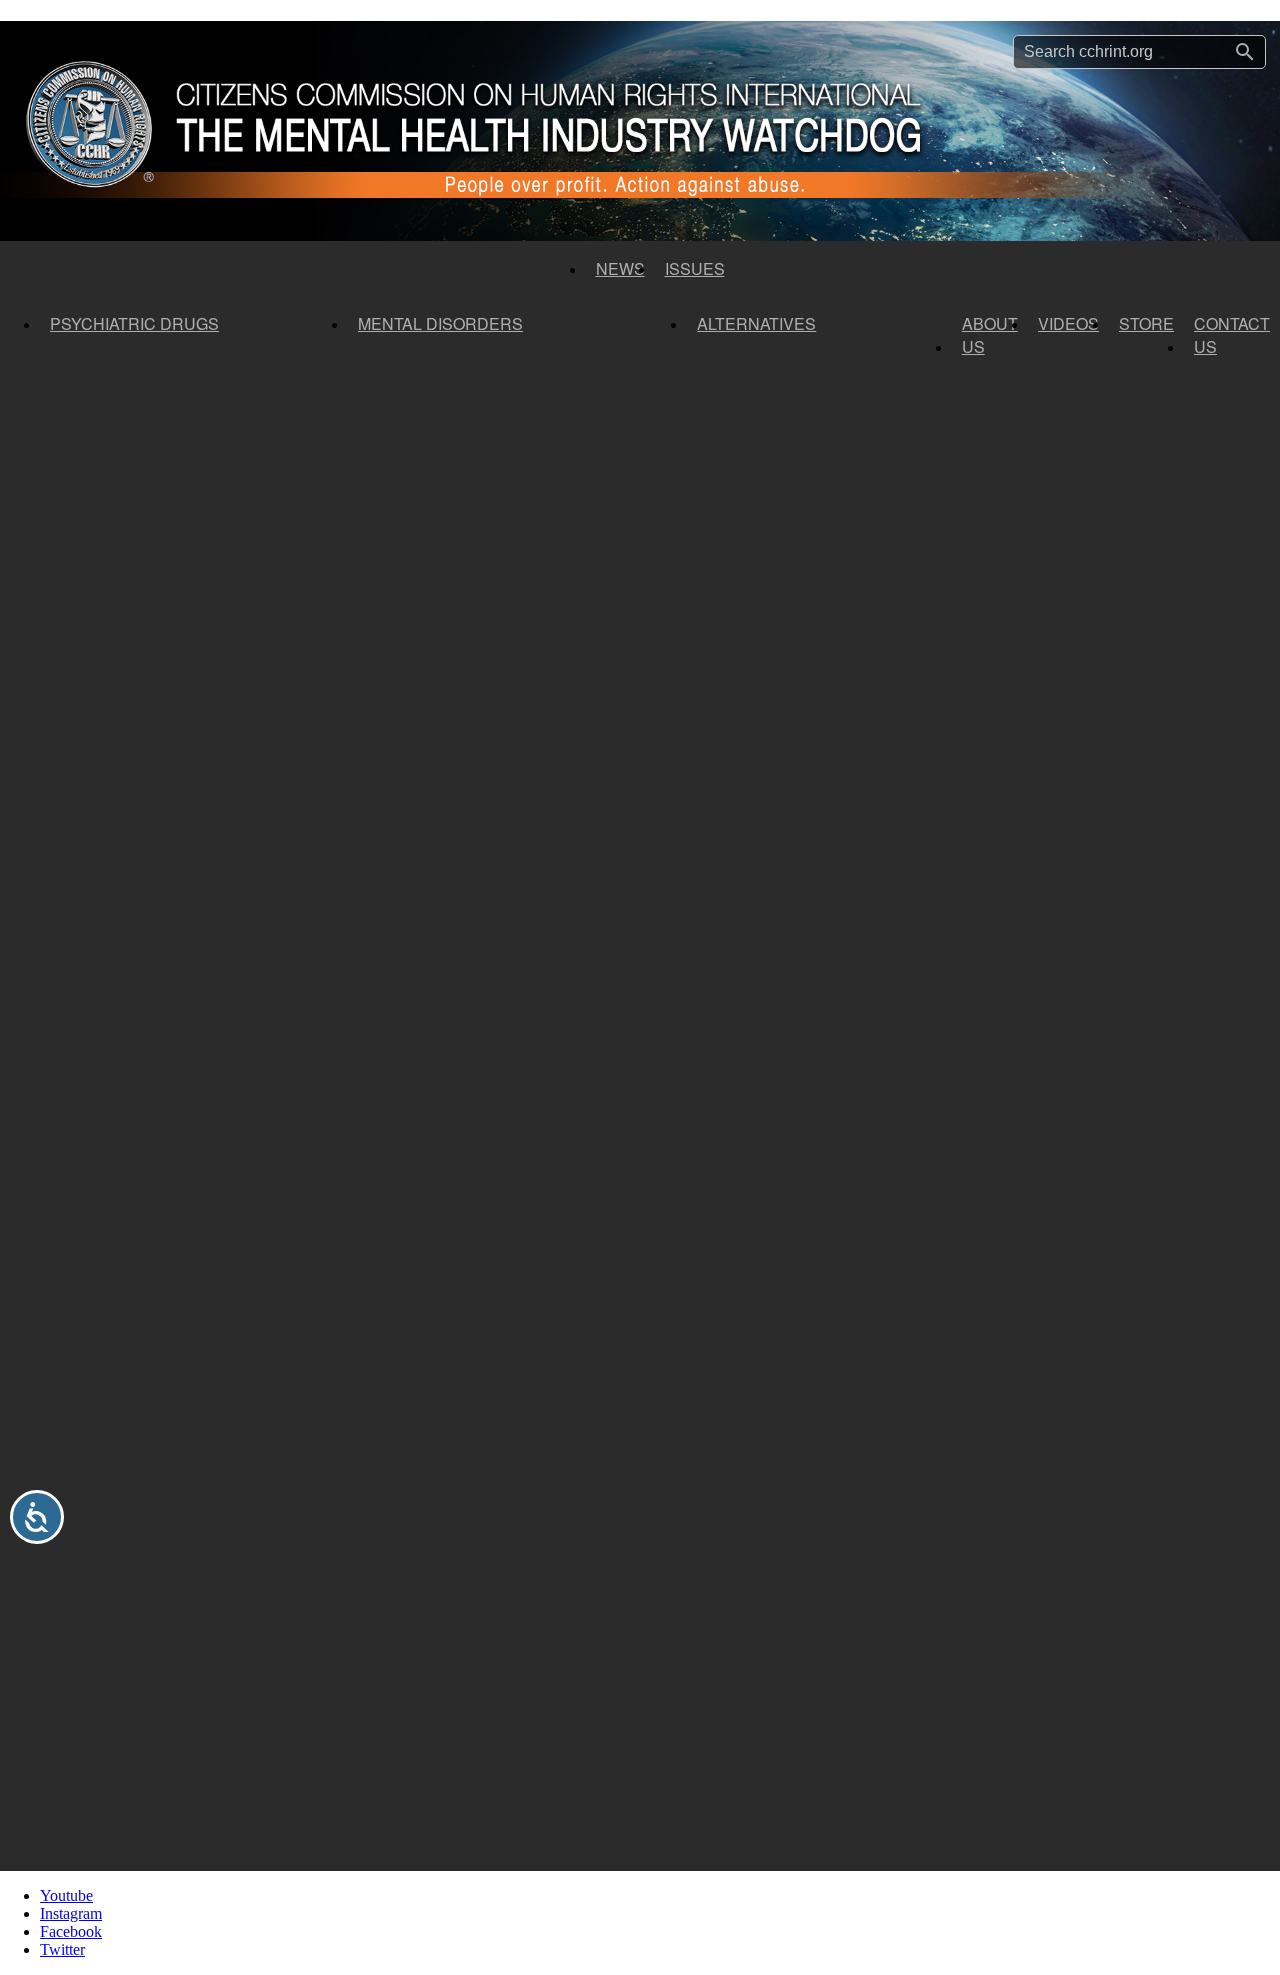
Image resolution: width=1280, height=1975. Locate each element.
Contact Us (1232, 335)
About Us (990, 335)
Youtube (66, 1895)
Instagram (71, 1913)
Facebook (71, 1931)
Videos (1068, 323)
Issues (695, 268)
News (620, 268)
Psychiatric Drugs (134, 323)
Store (1146, 323)
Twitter (62, 1949)
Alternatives (756, 323)
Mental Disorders (440, 323)
